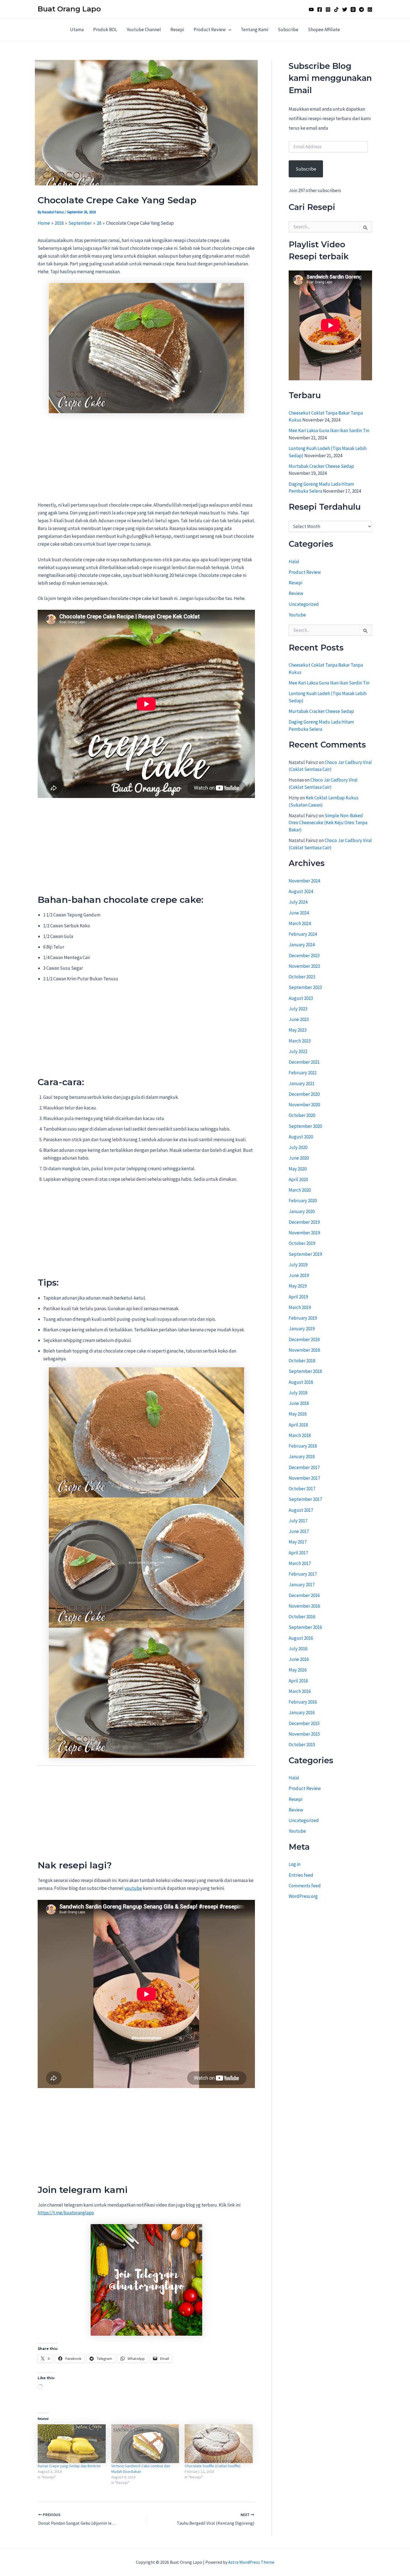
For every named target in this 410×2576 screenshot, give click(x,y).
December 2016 (304, 1595)
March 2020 (300, 1190)
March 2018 (300, 1435)
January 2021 (302, 1083)
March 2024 (300, 923)
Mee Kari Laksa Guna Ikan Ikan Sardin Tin (329, 431)
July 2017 (298, 1521)
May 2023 (298, 1030)
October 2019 (302, 1243)
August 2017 (301, 1510)
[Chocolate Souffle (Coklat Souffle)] (219, 2444)
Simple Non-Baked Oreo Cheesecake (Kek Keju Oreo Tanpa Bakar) (328, 823)
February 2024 (303, 934)
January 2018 (302, 1457)
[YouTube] (311, 9)
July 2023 (298, 1009)
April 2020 (298, 1179)
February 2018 (303, 1446)
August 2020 (301, 1137)
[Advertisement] (146, 460)
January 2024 (302, 945)
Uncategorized (304, 604)
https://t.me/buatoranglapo (66, 2213)
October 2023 (302, 977)
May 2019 (298, 1286)
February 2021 (303, 1073)
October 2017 (302, 1489)
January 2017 (302, 1585)
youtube (133, 1888)
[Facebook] (320, 9)
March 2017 (300, 1563)
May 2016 (298, 1670)
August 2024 (301, 891)
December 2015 (304, 1723)
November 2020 (304, 1105)
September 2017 (305, 1499)
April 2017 (298, 1553)
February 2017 (303, 1574)
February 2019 (303, 1318)
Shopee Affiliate (324, 30)
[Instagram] (328, 9)
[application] (228, 30)
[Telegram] (361, 9)
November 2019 (304, 1233)
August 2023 (301, 998)
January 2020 (302, 1211)
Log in (295, 1864)
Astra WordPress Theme (251, 2562)
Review (296, 594)
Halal (294, 562)
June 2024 (299, 913)
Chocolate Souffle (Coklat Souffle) (213, 2466)
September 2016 (305, 1627)
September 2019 (305, 1254)
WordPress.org (303, 1896)
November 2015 (304, 1734)
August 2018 (301, 1382)
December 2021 (304, 1062)
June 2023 (299, 1019)
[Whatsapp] (370, 9)
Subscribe (288, 30)
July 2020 (298, 1147)
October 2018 (302, 1361)
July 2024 (298, 902)
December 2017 (304, 1467)
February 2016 (303, 1702)
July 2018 (298, 1393)
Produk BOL (105, 30)
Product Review (210, 30)
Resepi (177, 30)
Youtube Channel (144, 30)
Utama (77, 30)
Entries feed (301, 1875)
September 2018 (305, 1371)
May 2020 (298, 1169)
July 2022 (298, 1051)
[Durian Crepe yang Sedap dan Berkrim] (72, 2444)
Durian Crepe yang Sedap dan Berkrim (69, 2466)
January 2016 (302, 1713)
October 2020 (302, 1115)
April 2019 (298, 1297)
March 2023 (300, 1041)
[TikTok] (336, 9)
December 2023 (304, 956)
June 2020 (299, 1158)
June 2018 (299, 1403)
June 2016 (299, 1659)
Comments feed (305, 1886)
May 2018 (298, 1414)
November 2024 (304, 881)
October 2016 (302, 1617)
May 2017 (298, 1542)
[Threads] (353, 9)
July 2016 (298, 1649)
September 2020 (305, 1126)
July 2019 (298, 1265)
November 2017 (304, 1478)
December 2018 (304, 1339)
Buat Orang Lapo (69, 9)
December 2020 (304, 1094)
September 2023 (305, 987)
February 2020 (303, 1201)
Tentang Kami (255, 30)
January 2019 (302, 1329)
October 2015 (302, 1745)
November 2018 (304, 1350)
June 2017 (299, 1531)
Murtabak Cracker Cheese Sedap (321, 466)
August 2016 (301, 1638)
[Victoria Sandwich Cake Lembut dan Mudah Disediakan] (145, 2444)
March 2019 (300, 1307)
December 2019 (304, 1222)
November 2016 (304, 1606)
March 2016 (300, 1691)
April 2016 (298, 1681)
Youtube (297, 615)
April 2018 (298, 1425)
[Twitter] (345, 9)
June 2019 (299, 1275)
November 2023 (304, 966)
